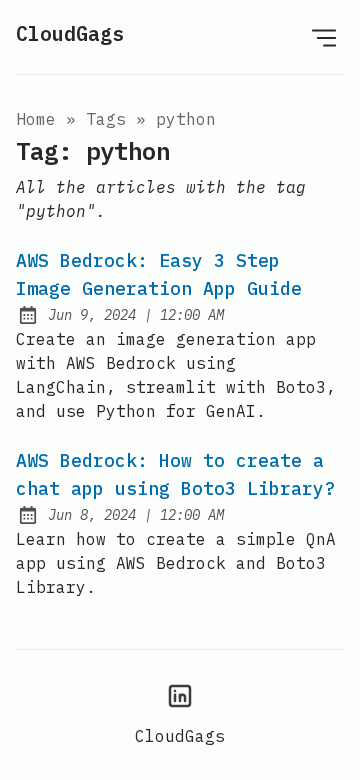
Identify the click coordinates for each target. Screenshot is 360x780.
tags (106, 119)
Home (36, 119)
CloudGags (70, 33)
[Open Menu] (324, 37)
